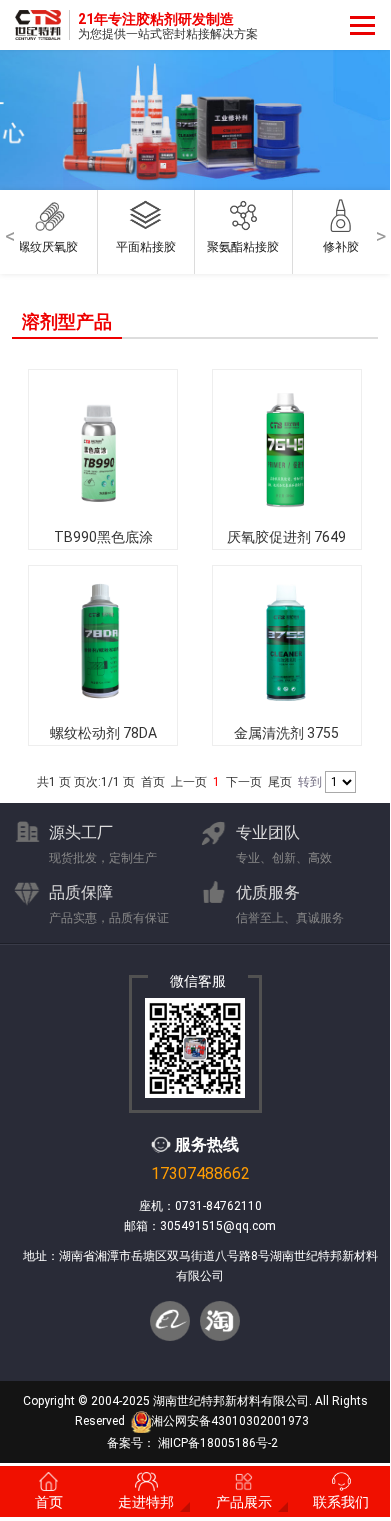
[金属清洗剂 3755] (287, 641)
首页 (49, 1502)
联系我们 (341, 1502)
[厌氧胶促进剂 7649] (287, 445)
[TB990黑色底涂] (103, 445)
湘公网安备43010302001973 (230, 1421)
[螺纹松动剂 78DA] (103, 641)
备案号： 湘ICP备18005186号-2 (192, 1443)
